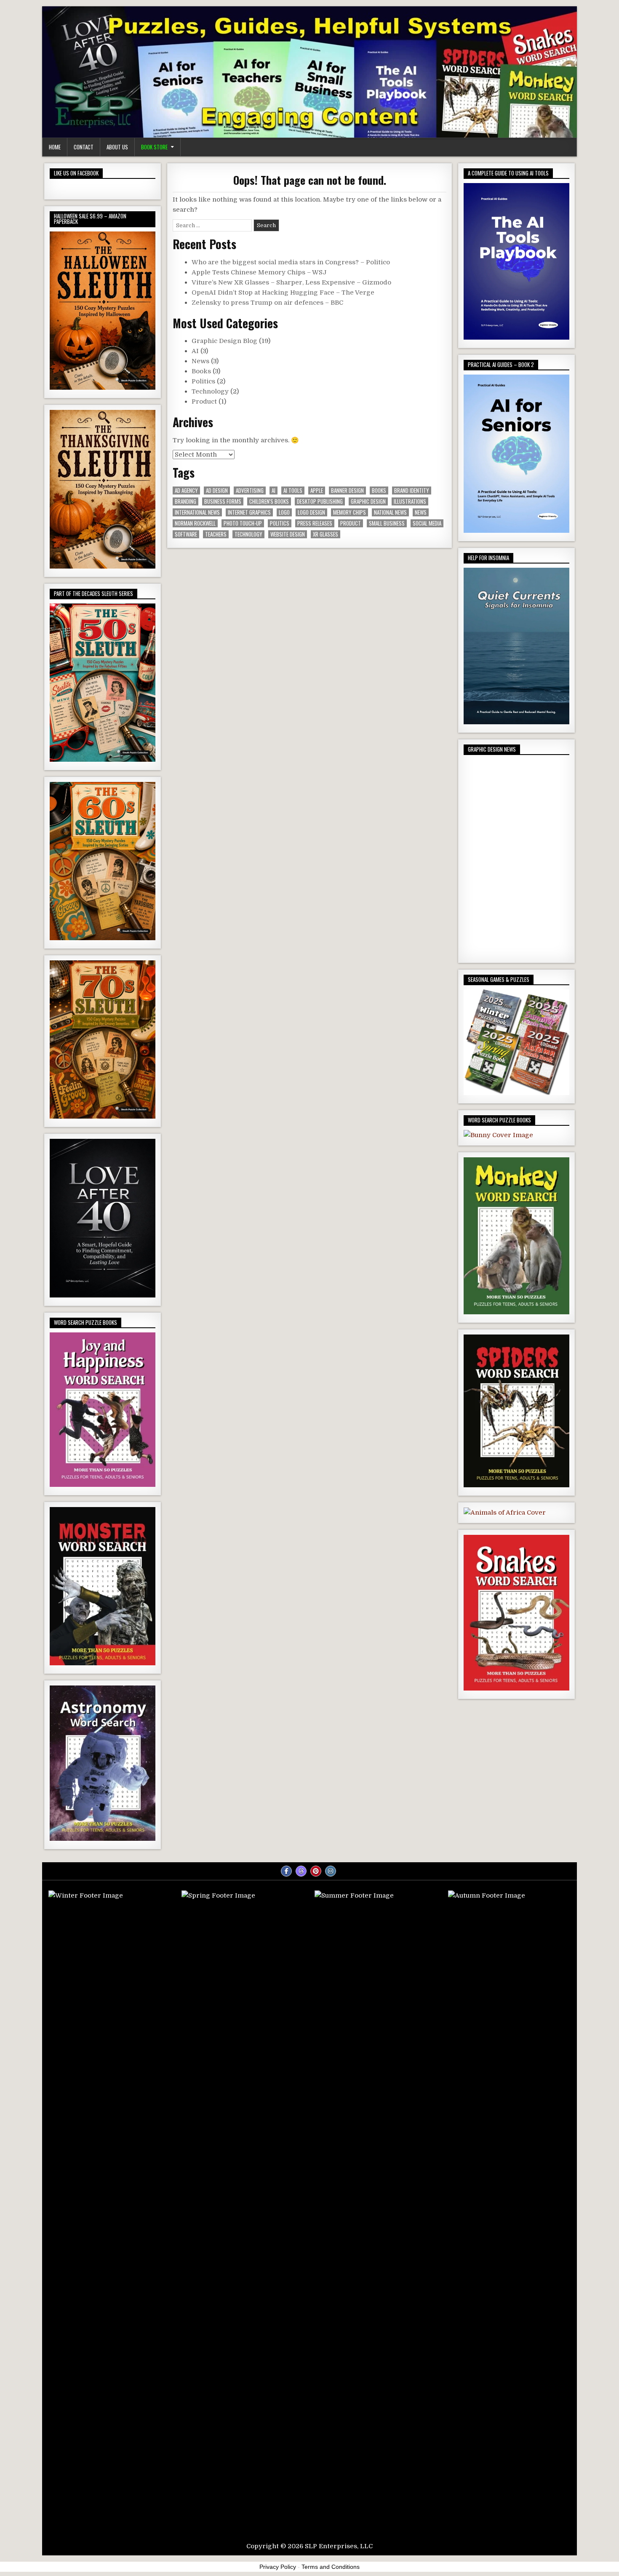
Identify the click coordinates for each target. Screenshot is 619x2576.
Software (186, 534)
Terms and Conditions (331, 2567)
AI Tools (293, 490)
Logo (284, 512)
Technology (210, 391)
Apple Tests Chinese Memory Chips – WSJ (259, 272)
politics (280, 523)
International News (197, 512)
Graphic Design (368, 501)
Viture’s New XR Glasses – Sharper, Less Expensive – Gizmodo (291, 282)
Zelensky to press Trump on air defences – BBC (267, 303)
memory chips (350, 512)
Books (201, 371)
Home (55, 147)
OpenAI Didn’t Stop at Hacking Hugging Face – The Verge (283, 292)
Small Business (387, 523)
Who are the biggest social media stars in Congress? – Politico (291, 262)
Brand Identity (412, 490)
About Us (117, 147)
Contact (84, 147)
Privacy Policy (278, 2567)
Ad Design (217, 490)
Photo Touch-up (243, 523)
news (421, 512)
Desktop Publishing (320, 501)
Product (204, 401)
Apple (317, 490)
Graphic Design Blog (224, 341)
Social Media (427, 523)
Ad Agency (186, 490)
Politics (203, 381)
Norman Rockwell (195, 523)
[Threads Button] (301, 1871)
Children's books (269, 501)
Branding (185, 501)
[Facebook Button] (286, 1871)
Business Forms (223, 501)
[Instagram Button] (331, 1871)
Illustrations (410, 501)
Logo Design (311, 512)
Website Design (288, 534)
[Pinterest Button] (316, 1871)
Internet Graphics (249, 512)
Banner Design (347, 490)
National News (390, 512)
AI (195, 351)
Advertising (250, 490)
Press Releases (315, 523)
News (200, 361)
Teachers (216, 534)
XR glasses (326, 534)
